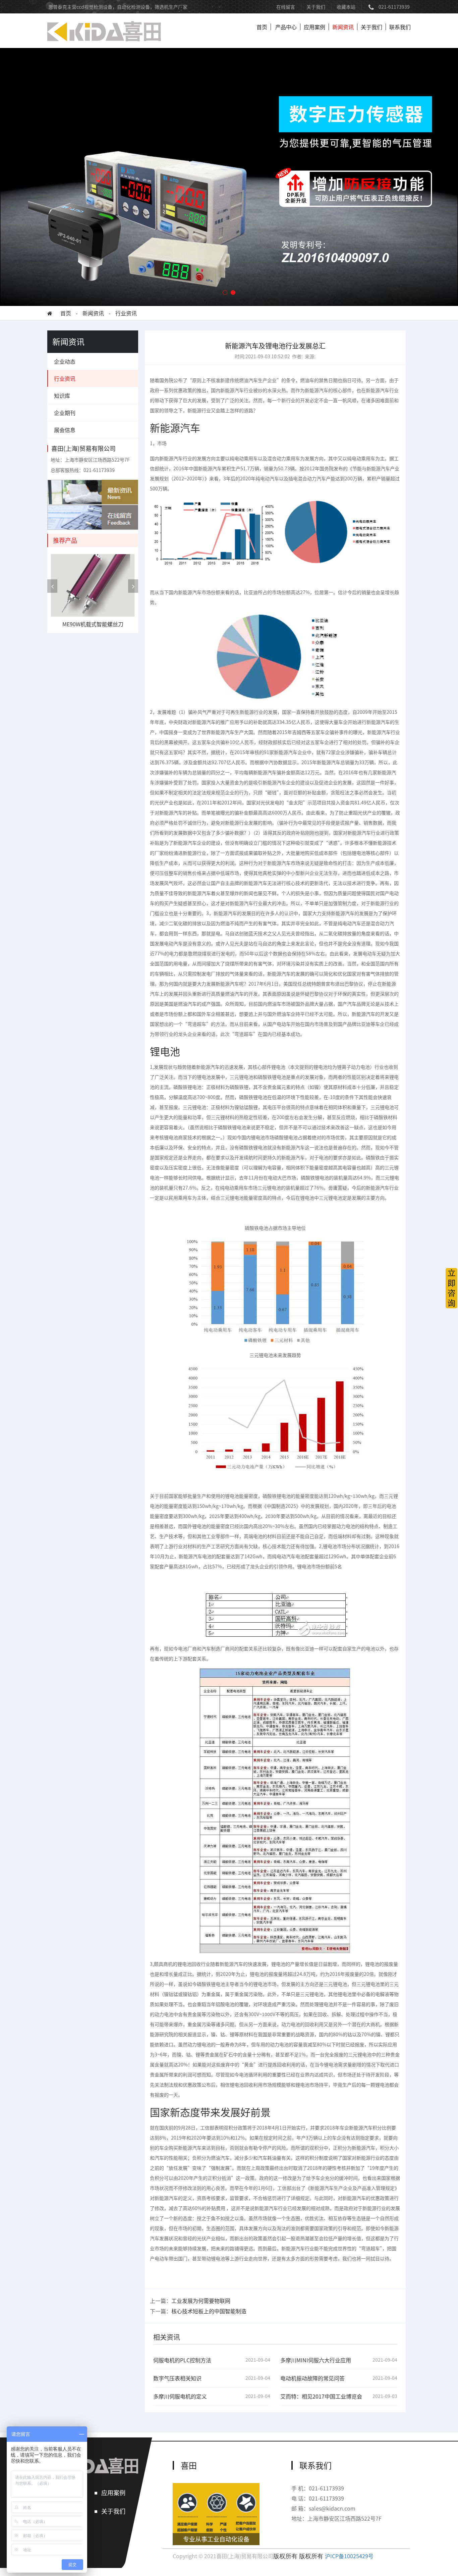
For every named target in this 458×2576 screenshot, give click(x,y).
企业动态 (65, 361)
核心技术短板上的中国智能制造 (209, 2311)
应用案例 (314, 27)
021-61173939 (394, 7)
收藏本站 (346, 7)
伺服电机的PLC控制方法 (182, 2360)
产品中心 (286, 27)
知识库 (62, 396)
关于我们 (316, 7)
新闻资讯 (343, 27)
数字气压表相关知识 (177, 2378)
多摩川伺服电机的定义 (180, 2396)
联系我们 (400, 27)
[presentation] (52, 586)
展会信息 (65, 430)
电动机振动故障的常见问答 (312, 2378)
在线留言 (286, 7)
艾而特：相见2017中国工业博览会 (321, 2396)
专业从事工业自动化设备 (216, 2539)
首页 (262, 27)
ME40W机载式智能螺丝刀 (93, 624)
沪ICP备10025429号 (349, 2556)
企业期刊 (65, 413)
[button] (225, 293)
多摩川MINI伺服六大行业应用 (316, 2360)
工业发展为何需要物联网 (201, 2301)
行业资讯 (126, 313)
